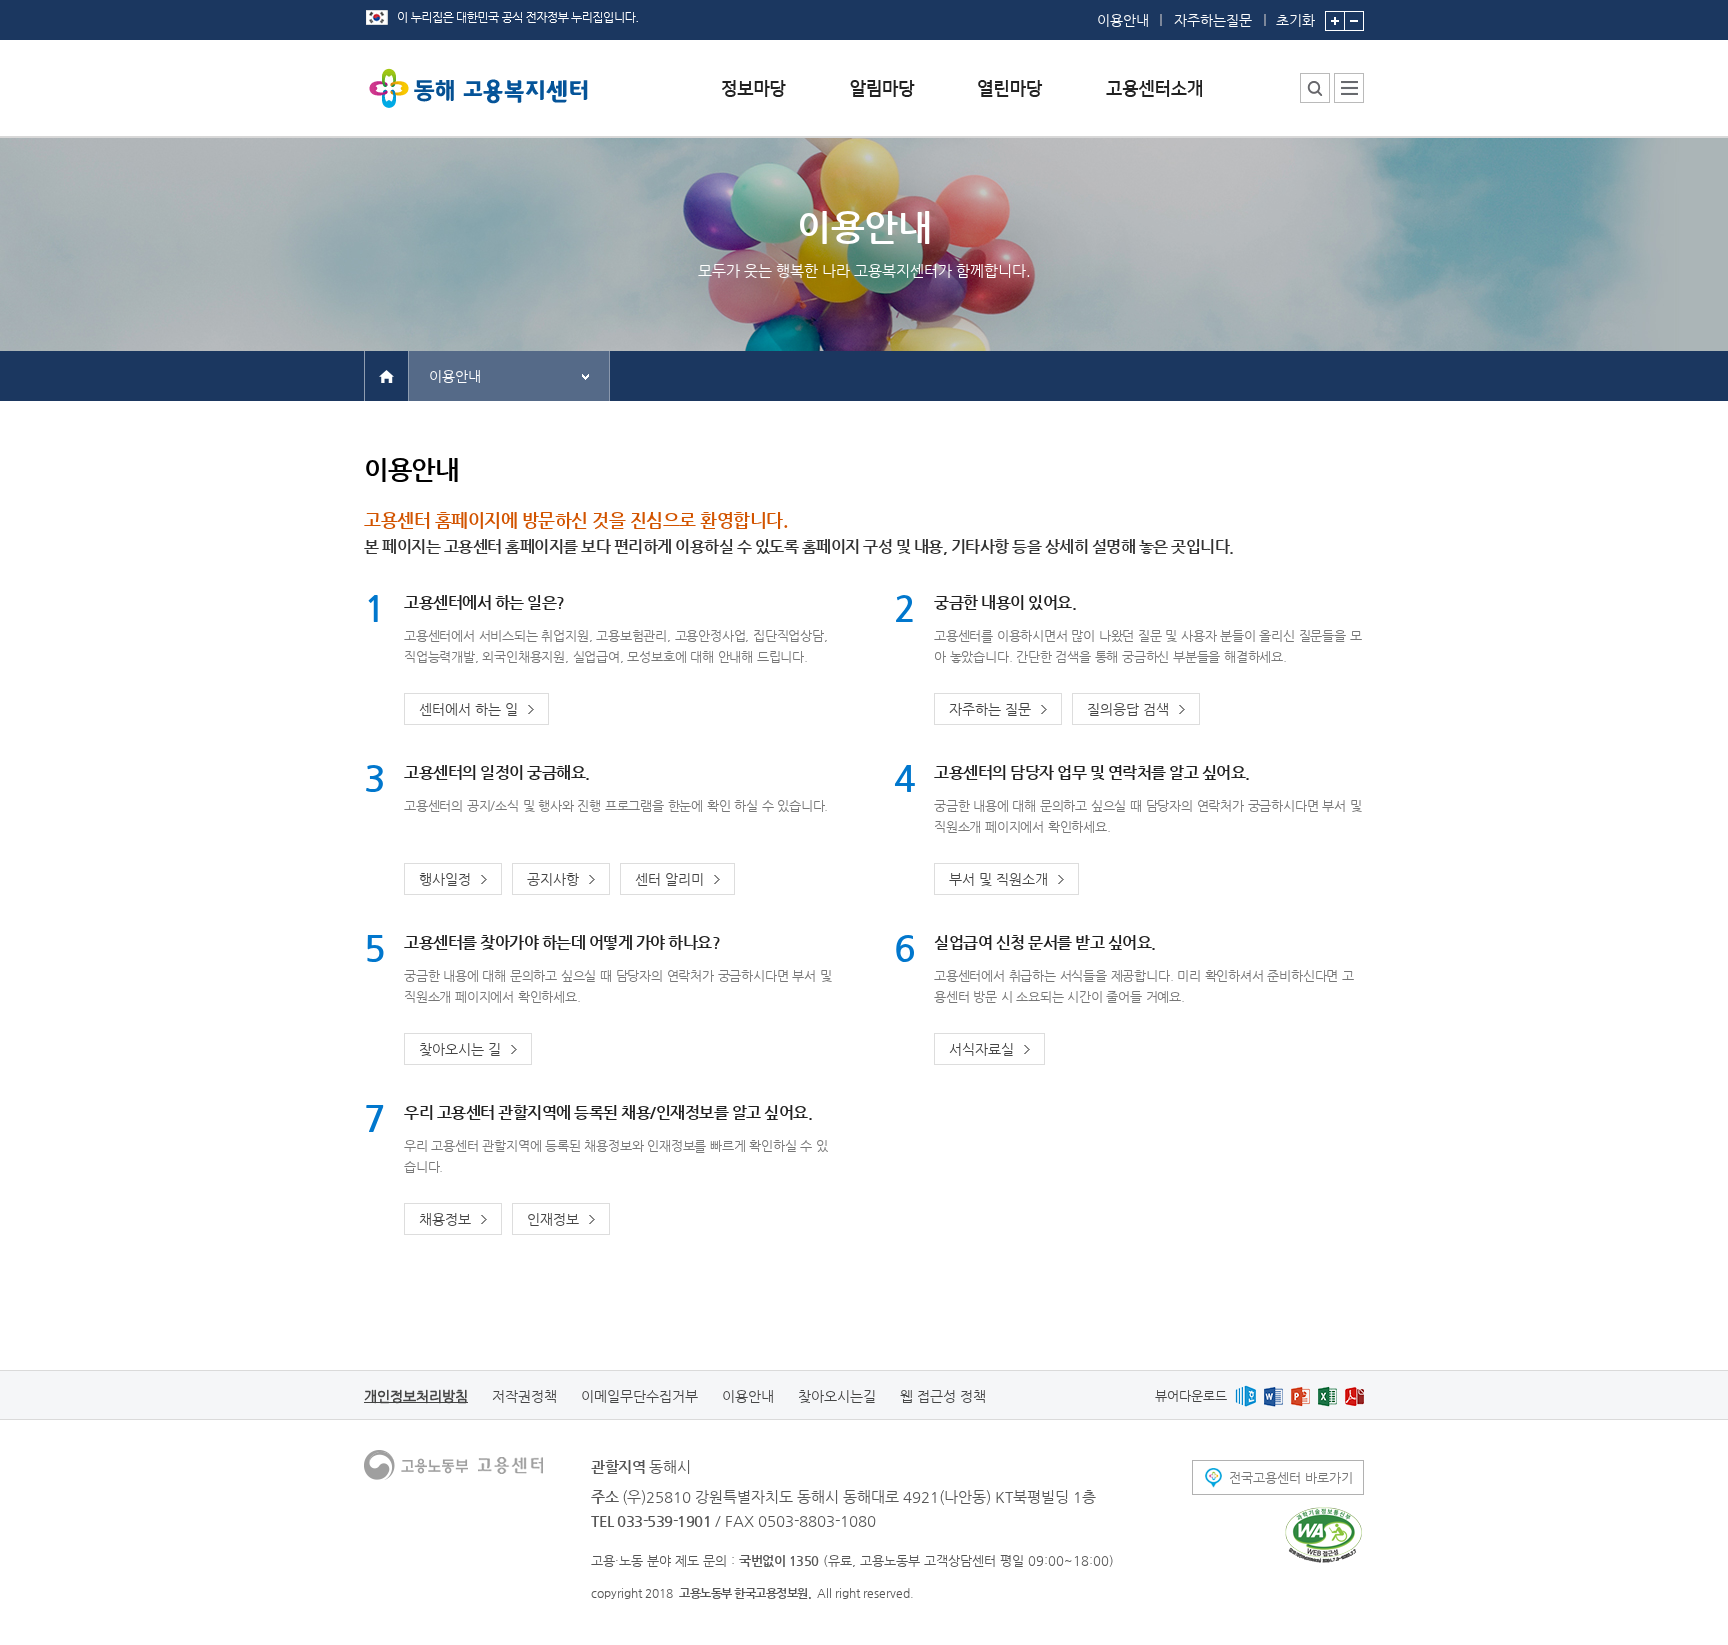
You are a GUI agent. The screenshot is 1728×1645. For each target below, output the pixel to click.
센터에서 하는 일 (468, 709)
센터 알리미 (669, 879)
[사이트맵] (1349, 88)
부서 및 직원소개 (998, 879)
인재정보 (553, 1219)
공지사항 (553, 879)
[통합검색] (1315, 88)
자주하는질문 (1213, 20)
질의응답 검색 (1128, 709)
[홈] (386, 375)
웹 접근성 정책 (943, 1396)
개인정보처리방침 (416, 1396)
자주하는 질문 (990, 709)
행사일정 (445, 879)
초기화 (1295, 19)
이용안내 (1123, 20)
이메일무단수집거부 (639, 1396)
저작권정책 (524, 1396)
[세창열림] (1323, 1535)
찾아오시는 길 (460, 1049)
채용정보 (445, 1219)
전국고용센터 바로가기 (1291, 1477)
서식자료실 (981, 1049)
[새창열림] (1245, 1395)
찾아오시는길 (837, 1396)
